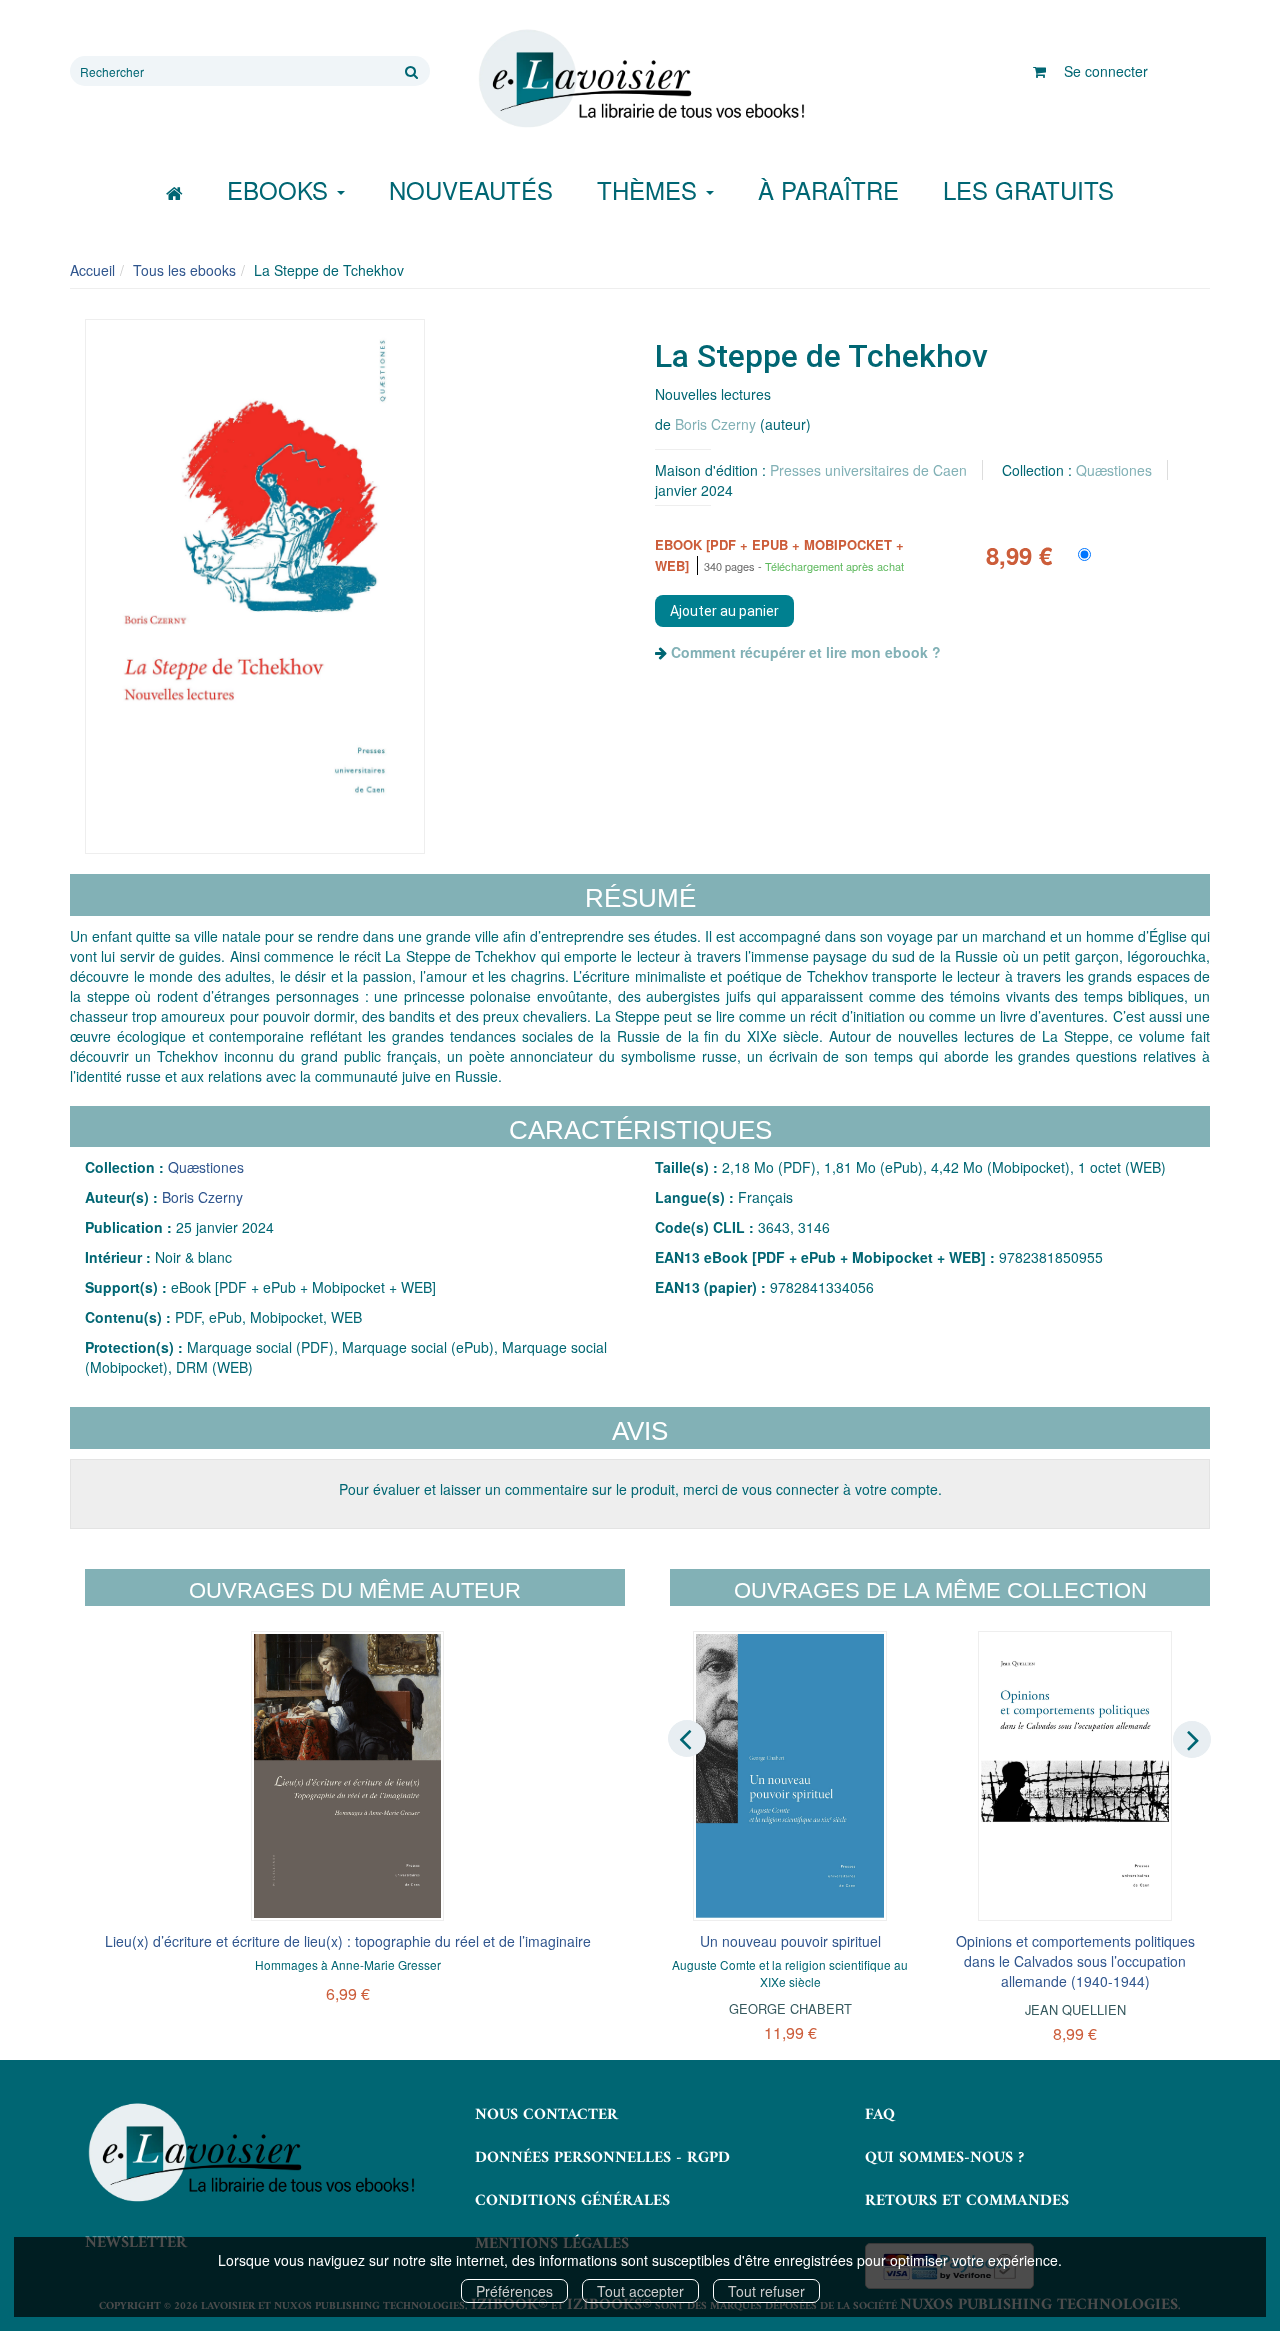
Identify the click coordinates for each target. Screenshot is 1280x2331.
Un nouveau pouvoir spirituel (790, 1941)
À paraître (828, 189)
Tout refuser (766, 2291)
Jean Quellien (1075, 2009)
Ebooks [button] (281, 189)
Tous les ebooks (184, 270)
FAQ (880, 2115)
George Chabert (790, 2008)
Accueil (92, 270)
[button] (255, 586)
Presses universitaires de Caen (868, 470)
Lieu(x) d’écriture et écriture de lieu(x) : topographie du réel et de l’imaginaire (348, 1941)
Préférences (514, 2291)
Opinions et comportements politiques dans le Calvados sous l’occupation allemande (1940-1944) (1075, 1961)
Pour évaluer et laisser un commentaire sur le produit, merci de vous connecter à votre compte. (640, 1489)
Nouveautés (471, 189)
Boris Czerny (715, 424)
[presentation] (687, 1738)
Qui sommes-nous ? (944, 2158)
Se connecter (1106, 71)
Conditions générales (572, 2201)
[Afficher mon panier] (1039, 71)
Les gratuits (1028, 189)
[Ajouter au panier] (724, 611)
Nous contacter (546, 2115)
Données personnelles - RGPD (602, 2158)
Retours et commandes (967, 2201)
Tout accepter (640, 2291)
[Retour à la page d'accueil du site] (640, 79)
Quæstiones (1114, 470)
